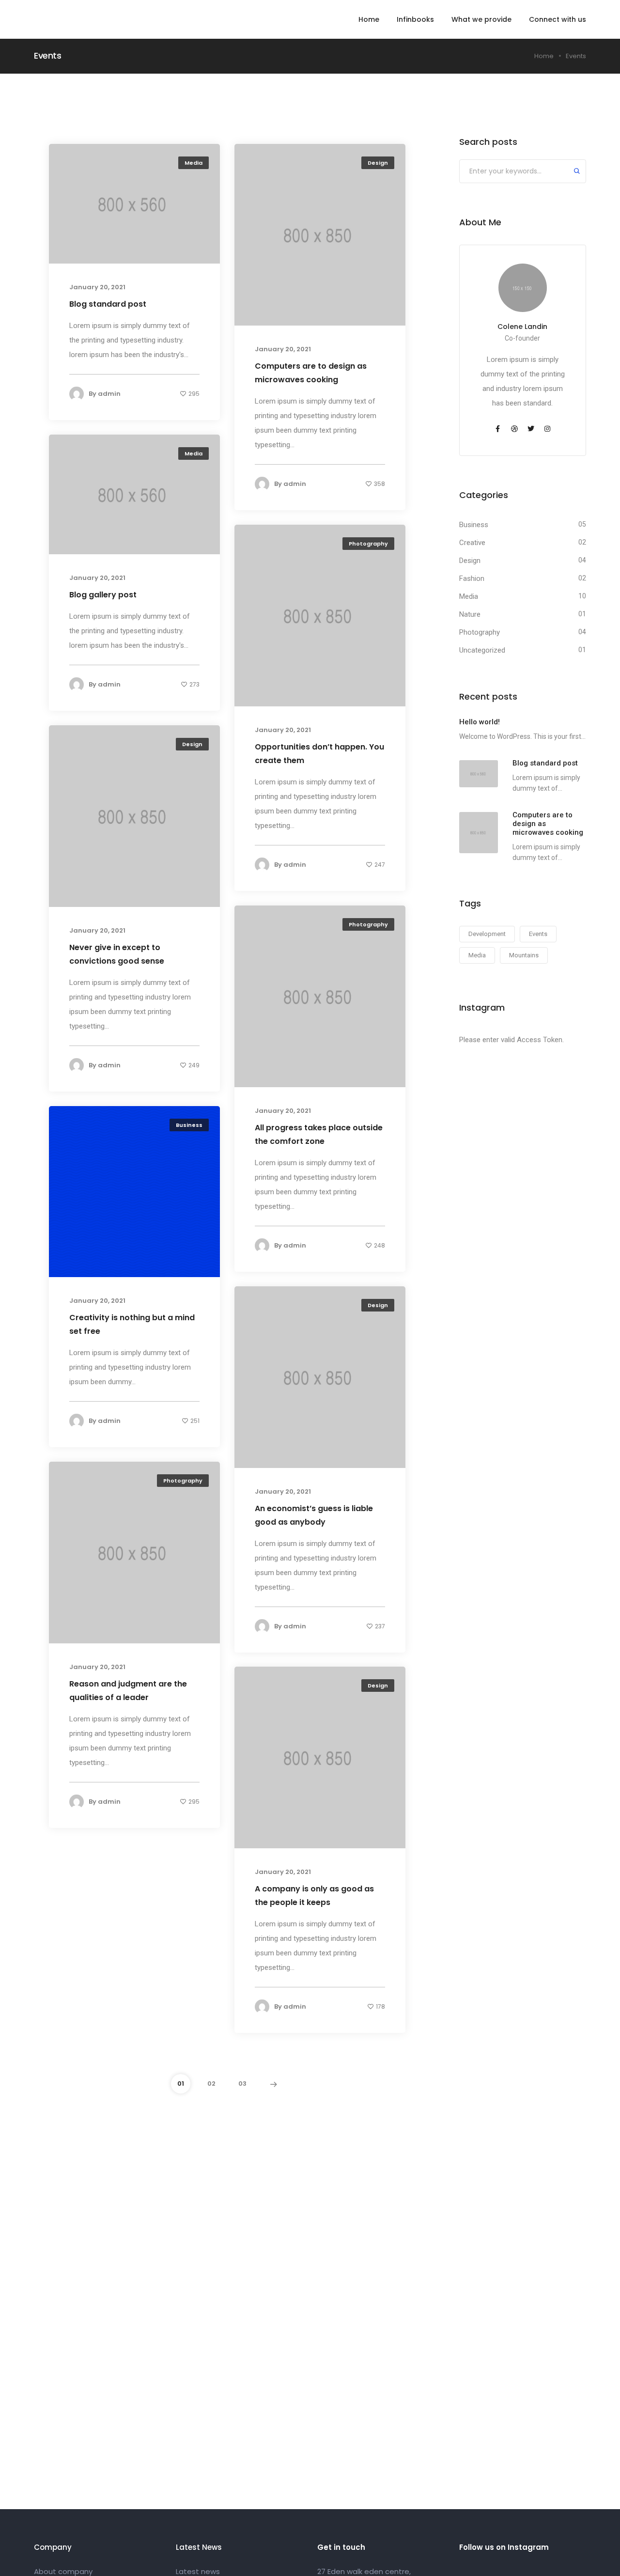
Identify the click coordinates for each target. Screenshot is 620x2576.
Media (194, 163)
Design (378, 163)
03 (242, 2084)
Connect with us (558, 19)
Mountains (524, 955)
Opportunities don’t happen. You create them (319, 754)
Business (189, 1125)
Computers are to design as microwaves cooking (311, 373)
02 (211, 2084)
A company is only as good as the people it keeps (314, 1896)
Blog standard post (108, 304)
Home (369, 19)
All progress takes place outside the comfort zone (319, 1134)
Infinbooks (415, 19)
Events (538, 934)
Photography (368, 544)
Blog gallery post (103, 595)
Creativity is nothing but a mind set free (132, 1324)
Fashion (472, 578)
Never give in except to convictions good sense (117, 954)
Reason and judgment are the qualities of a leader (128, 1691)
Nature (470, 614)
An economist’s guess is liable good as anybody (314, 1515)
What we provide (481, 19)
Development (487, 934)
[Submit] (577, 172)
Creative (472, 543)
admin (109, 394)
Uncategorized (482, 650)
